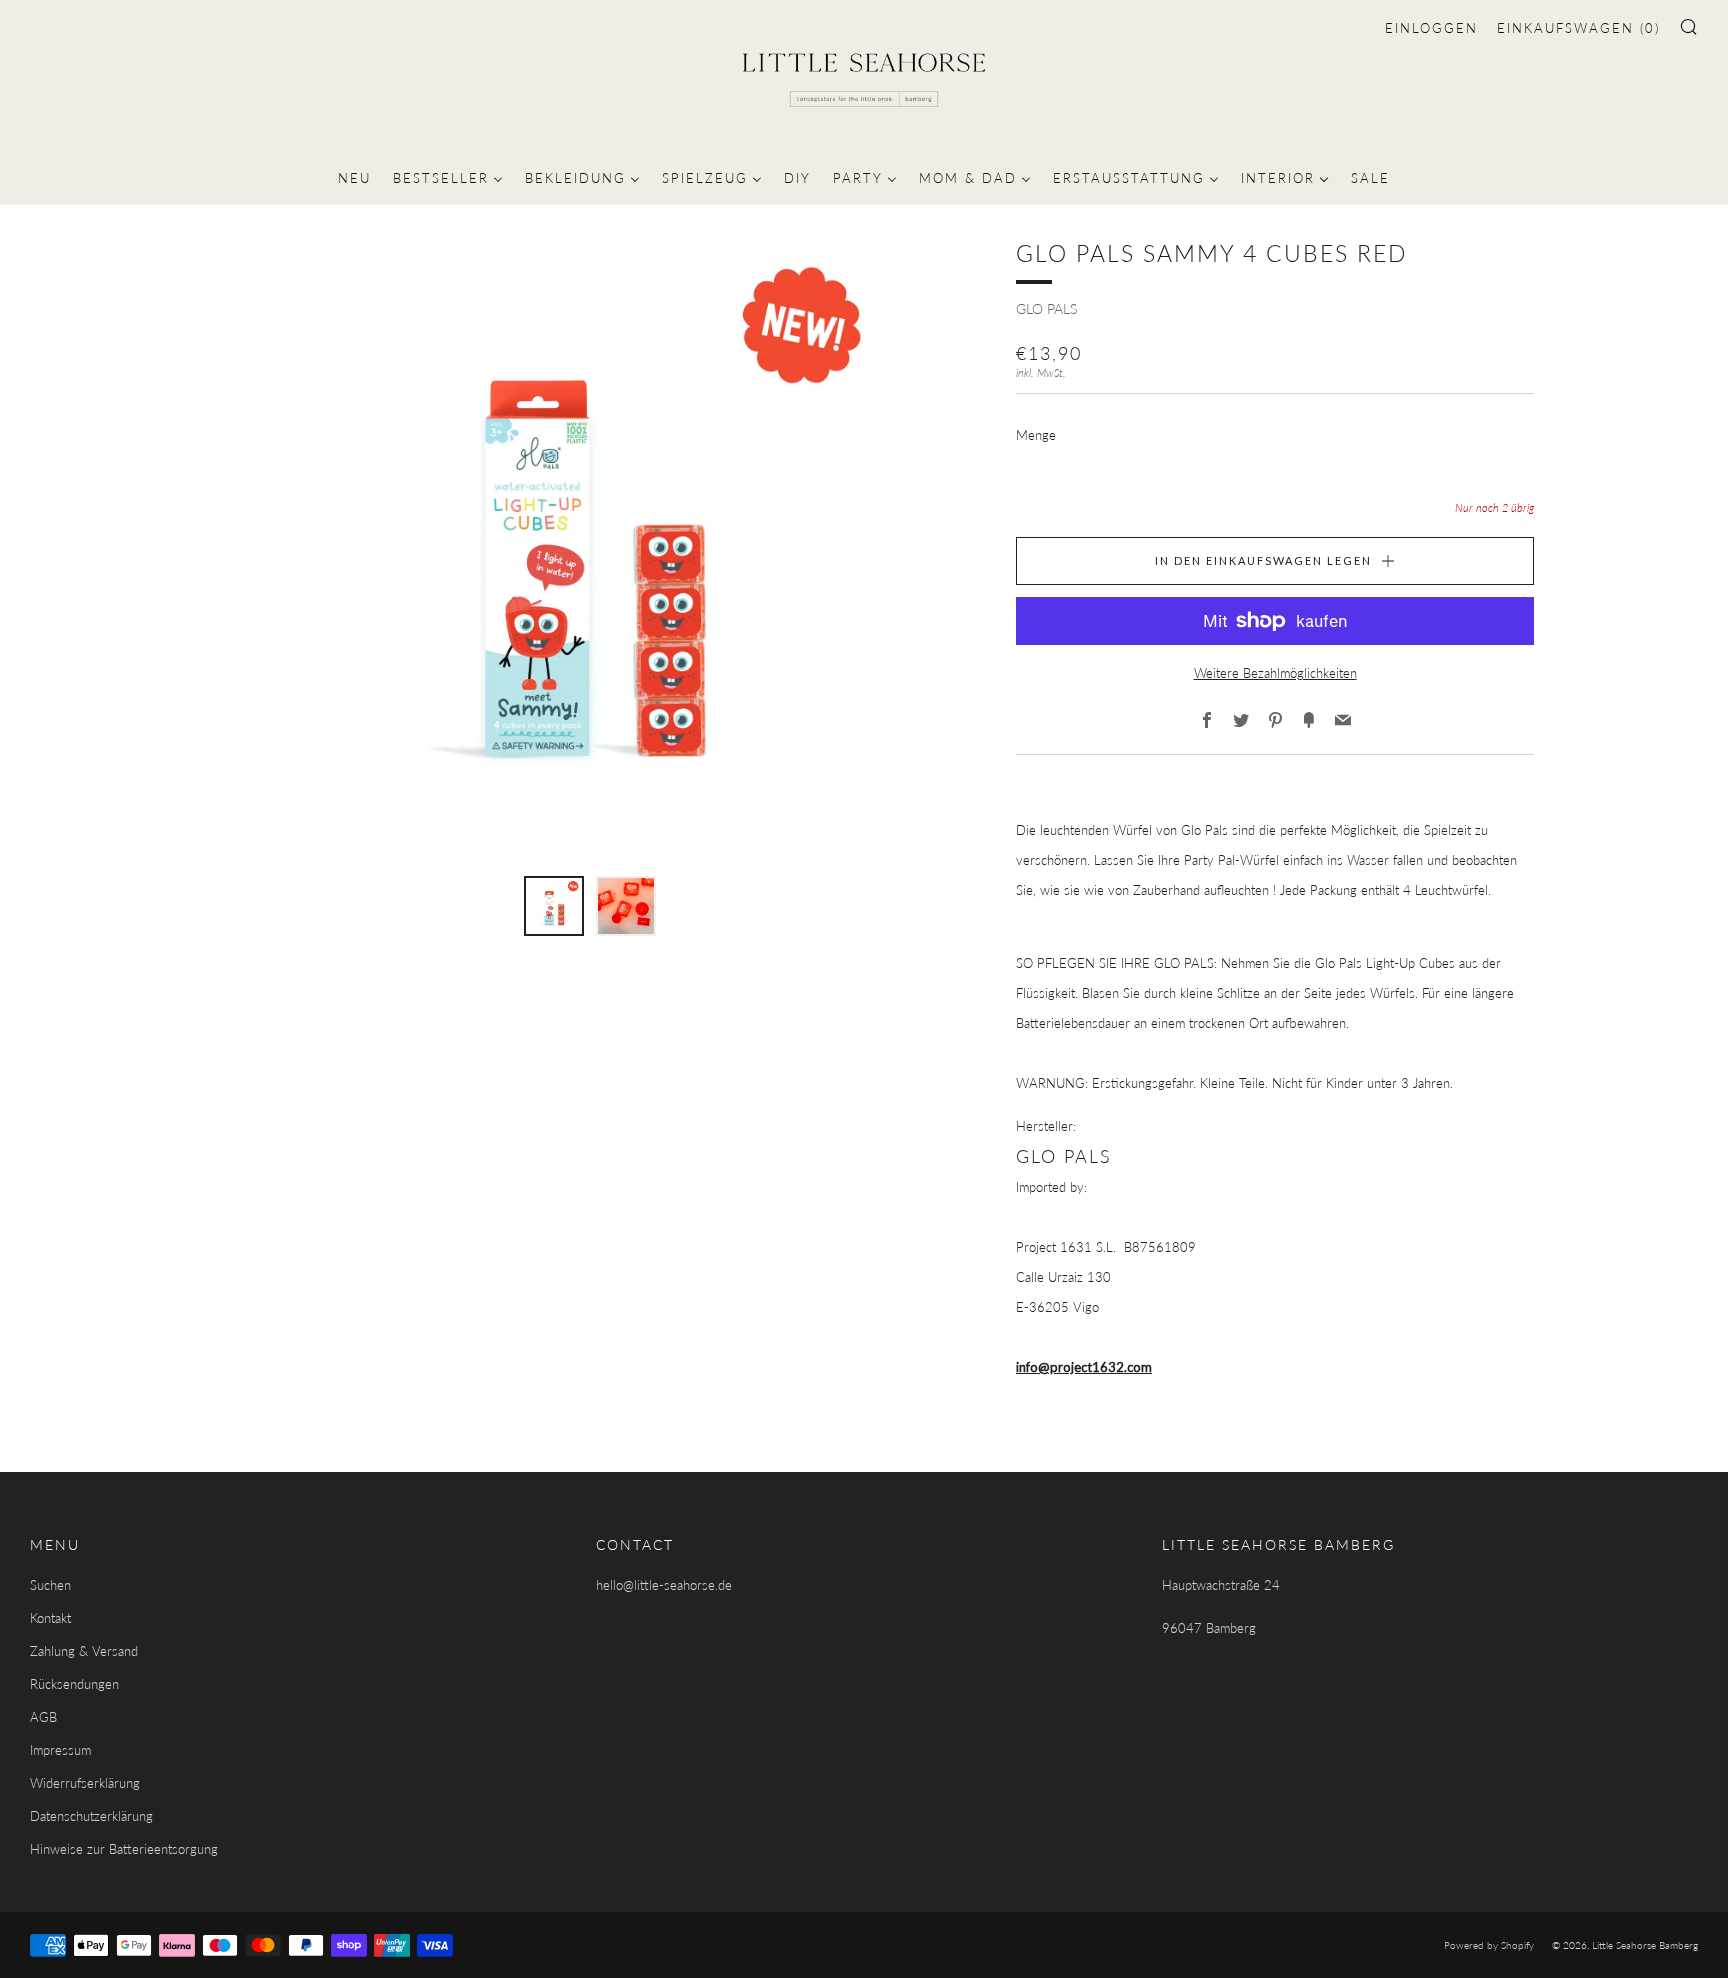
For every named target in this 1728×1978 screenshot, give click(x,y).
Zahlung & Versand (84, 1651)
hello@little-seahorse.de (664, 1585)
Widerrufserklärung (85, 1783)
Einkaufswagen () (1578, 28)
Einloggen (1431, 28)
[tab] (554, 906)
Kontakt (50, 1618)
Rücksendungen (74, 1684)
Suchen (50, 1585)
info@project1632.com (1084, 1367)
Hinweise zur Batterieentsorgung (124, 1849)
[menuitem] (354, 176)
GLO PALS (1046, 308)
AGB (43, 1717)
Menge (1036, 435)
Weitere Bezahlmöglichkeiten (1275, 673)
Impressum (60, 1750)
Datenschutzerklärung (91, 1816)
